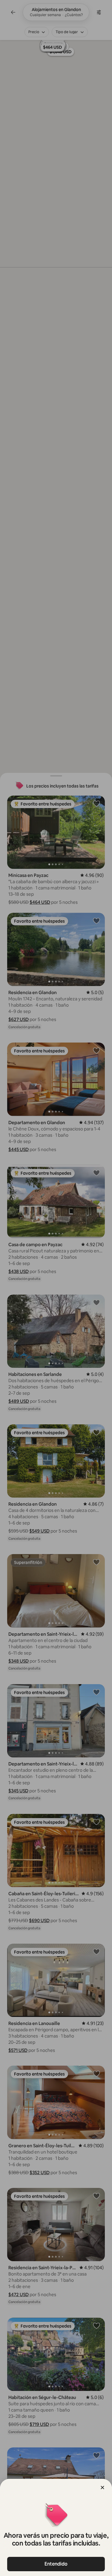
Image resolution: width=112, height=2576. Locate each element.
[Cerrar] (102, 2488)
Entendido (56, 2564)
